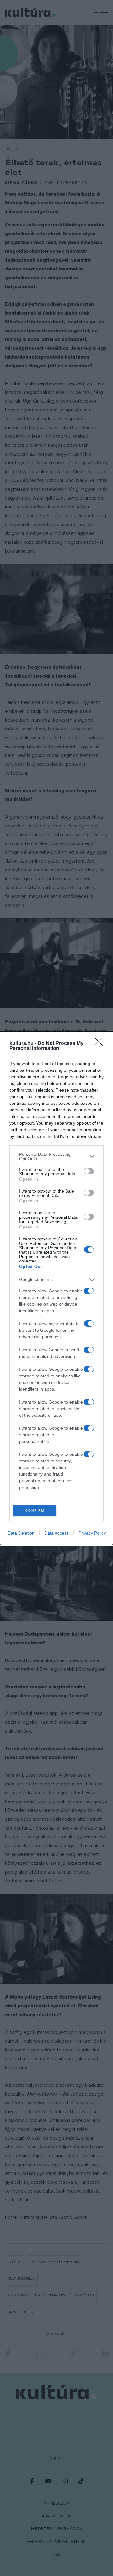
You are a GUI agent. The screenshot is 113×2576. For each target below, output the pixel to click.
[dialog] (56, 1288)
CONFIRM (35, 1510)
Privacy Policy (92, 1533)
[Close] (101, 1044)
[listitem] (56, 1156)
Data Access (56, 1533)
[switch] (89, 1171)
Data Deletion (21, 1533)
